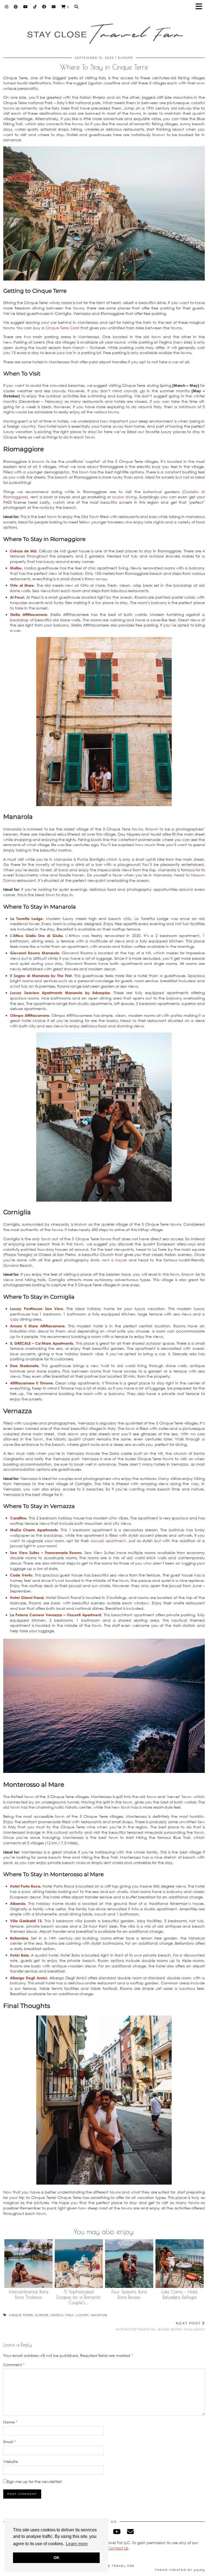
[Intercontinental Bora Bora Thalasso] (29, 2264)
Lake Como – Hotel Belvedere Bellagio (179, 2294)
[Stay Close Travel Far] (104, 31)
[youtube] (117, 2532)
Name (10, 2422)
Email (10, 2442)
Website (11, 2461)
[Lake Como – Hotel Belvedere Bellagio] (180, 2264)
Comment (14, 2365)
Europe (126, 58)
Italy (70, 2315)
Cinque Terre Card (62, 328)
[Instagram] (7, 7)
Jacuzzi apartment (108, 1541)
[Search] (77, 7)
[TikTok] (35, 7)
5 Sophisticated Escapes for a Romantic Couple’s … (79, 2297)
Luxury (82, 2315)
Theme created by (180, 2570)
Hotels (57, 2315)
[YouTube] (26, 7)
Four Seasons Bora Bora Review (129, 2294)
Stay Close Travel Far (111, 2566)
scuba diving (124, 497)
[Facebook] (44, 7)
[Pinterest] (16, 7)
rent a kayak (115, 1260)
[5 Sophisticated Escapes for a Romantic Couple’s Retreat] (79, 2264)
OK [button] (56, 2558)
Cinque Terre (21, 2315)
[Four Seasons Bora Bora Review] (129, 2264)
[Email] (54, 7)
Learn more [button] (77, 2544)
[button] (201, 7)
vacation (99, 2315)
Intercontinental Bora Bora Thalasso (29, 2294)
